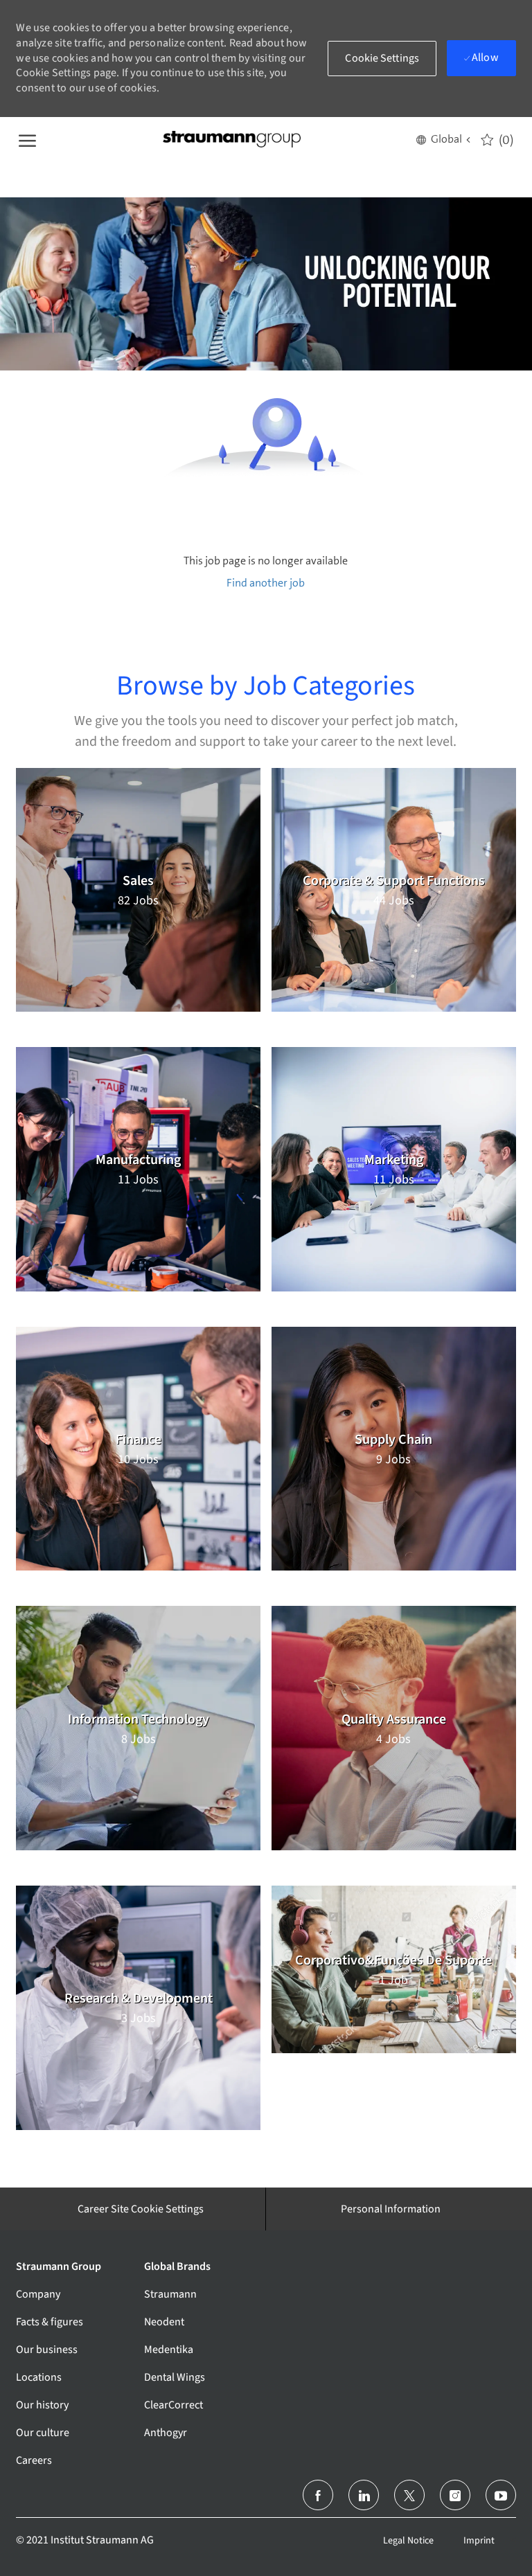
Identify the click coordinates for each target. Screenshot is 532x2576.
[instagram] (455, 2495)
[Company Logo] (231, 140)
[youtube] (501, 2495)
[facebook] (318, 2495)
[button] (443, 139)
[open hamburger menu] (27, 139)
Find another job (266, 583)
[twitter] (409, 2495)
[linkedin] (364, 2495)
